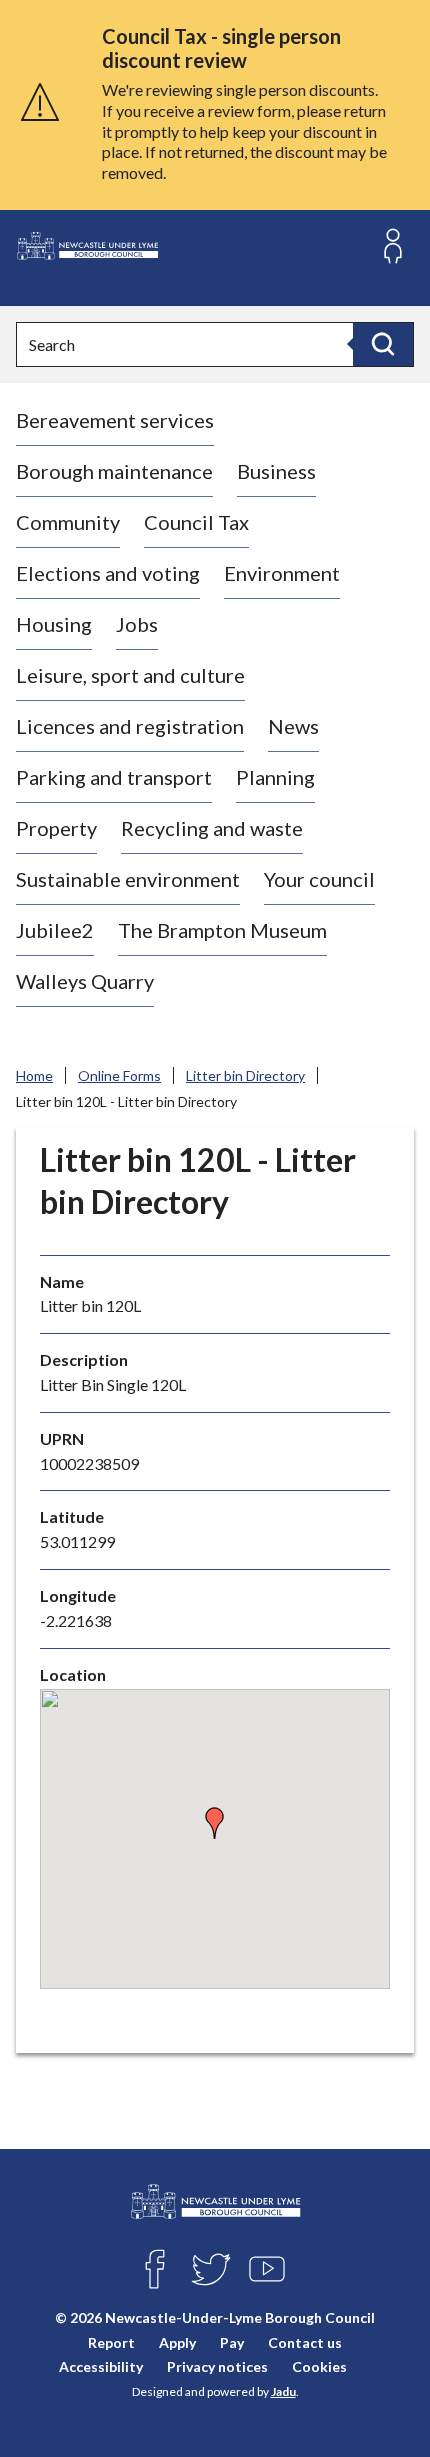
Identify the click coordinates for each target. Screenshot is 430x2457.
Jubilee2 (55, 930)
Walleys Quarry (85, 981)
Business (276, 471)
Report (111, 2342)
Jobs (137, 624)
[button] (215, 1823)
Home (34, 1075)
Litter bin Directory (245, 1075)
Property (56, 828)
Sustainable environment (128, 879)
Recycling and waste (212, 828)
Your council (319, 879)
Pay (232, 2342)
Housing (54, 624)
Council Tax (196, 522)
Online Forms (119, 1075)
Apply (177, 2342)
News (293, 726)
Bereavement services (115, 420)
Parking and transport (114, 777)
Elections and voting (108, 573)
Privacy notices (217, 2366)
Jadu (283, 2391)
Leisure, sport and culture (130, 675)
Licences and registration (130, 726)
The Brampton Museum (222, 930)
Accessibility (101, 2366)
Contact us (305, 2342)
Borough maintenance (114, 471)
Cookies (319, 2366)
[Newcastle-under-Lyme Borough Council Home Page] (87, 246)
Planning (275, 777)
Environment (282, 573)
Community (68, 522)
